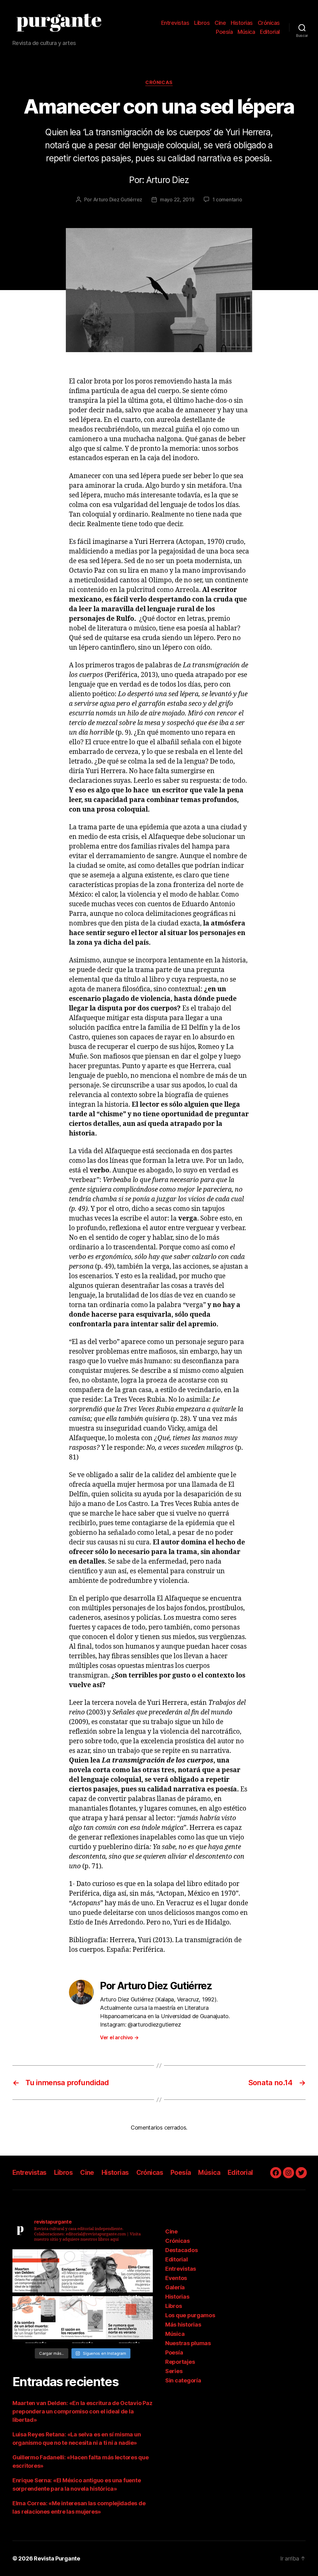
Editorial (270, 32)
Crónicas (269, 23)
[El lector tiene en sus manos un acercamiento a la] (36, 2273)
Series (174, 2371)
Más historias (183, 2325)
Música (246, 32)
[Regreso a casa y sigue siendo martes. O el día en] (129, 2320)
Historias (242, 23)
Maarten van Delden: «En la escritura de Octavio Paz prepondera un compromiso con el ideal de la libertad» (82, 2411)
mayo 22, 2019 (177, 199)
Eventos (176, 2278)
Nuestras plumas (188, 2343)
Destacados (181, 2250)
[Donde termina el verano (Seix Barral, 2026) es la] (129, 2273)
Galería (175, 2287)
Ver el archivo (119, 2037)
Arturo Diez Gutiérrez (118, 199)
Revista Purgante (57, 2558)
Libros (202, 23)
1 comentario (227, 199)
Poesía (224, 32)
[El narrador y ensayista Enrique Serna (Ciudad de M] (83, 2273)
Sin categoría (183, 2380)
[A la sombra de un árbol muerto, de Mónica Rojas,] (36, 2320)
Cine (220, 23)
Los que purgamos (190, 2315)
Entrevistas (175, 23)
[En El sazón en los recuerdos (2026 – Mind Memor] (83, 2320)
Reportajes (180, 2362)
